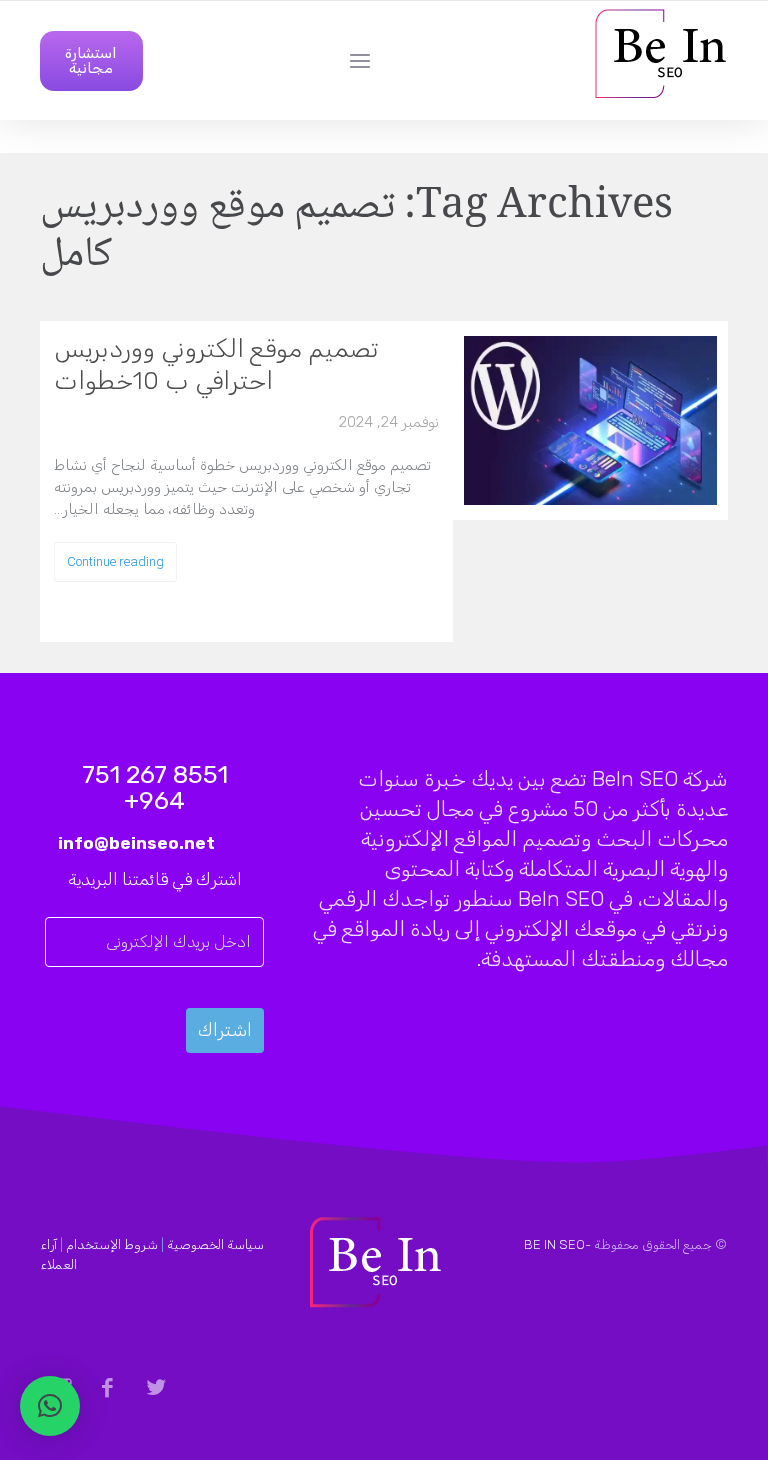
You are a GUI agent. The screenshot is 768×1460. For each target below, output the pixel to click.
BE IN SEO (554, 1244)
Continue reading (115, 561)
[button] (50, 1406)
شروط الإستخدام (112, 1244)
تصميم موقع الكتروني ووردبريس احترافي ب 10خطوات (216, 364)
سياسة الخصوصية (215, 1244)
